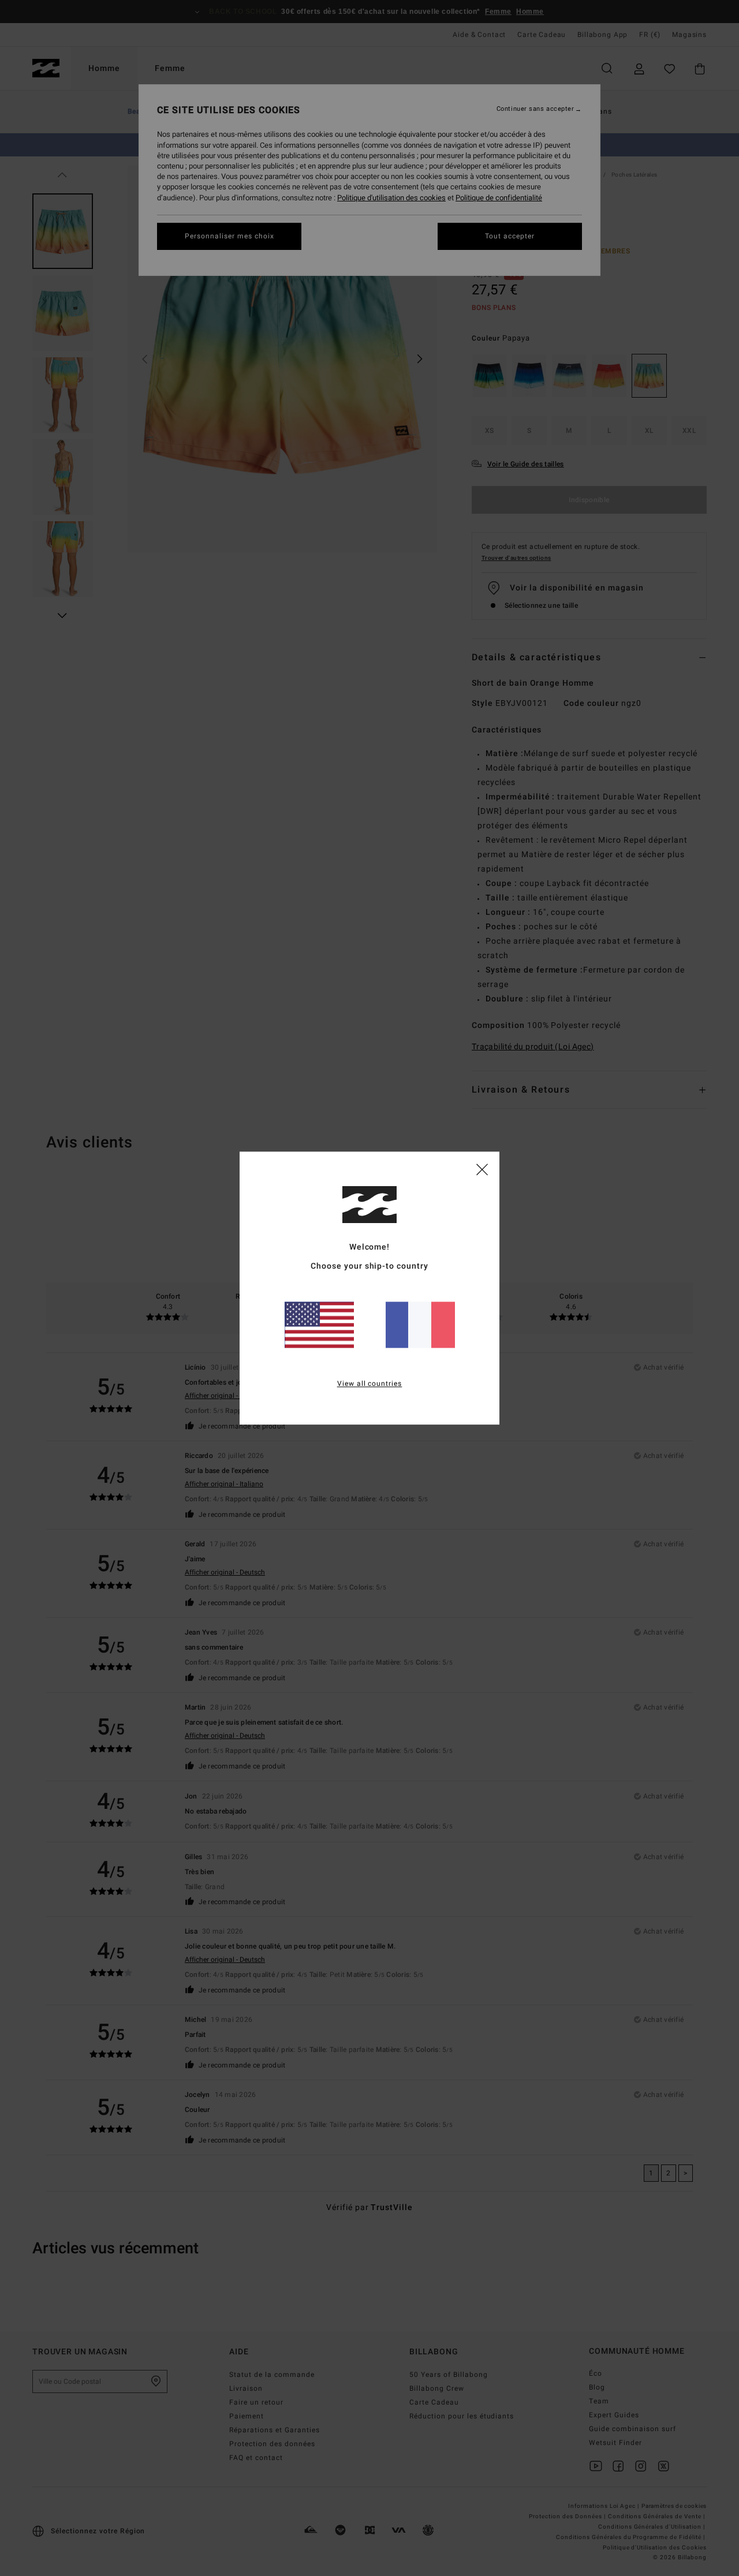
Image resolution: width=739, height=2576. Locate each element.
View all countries (370, 1384)
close (482, 1169)
